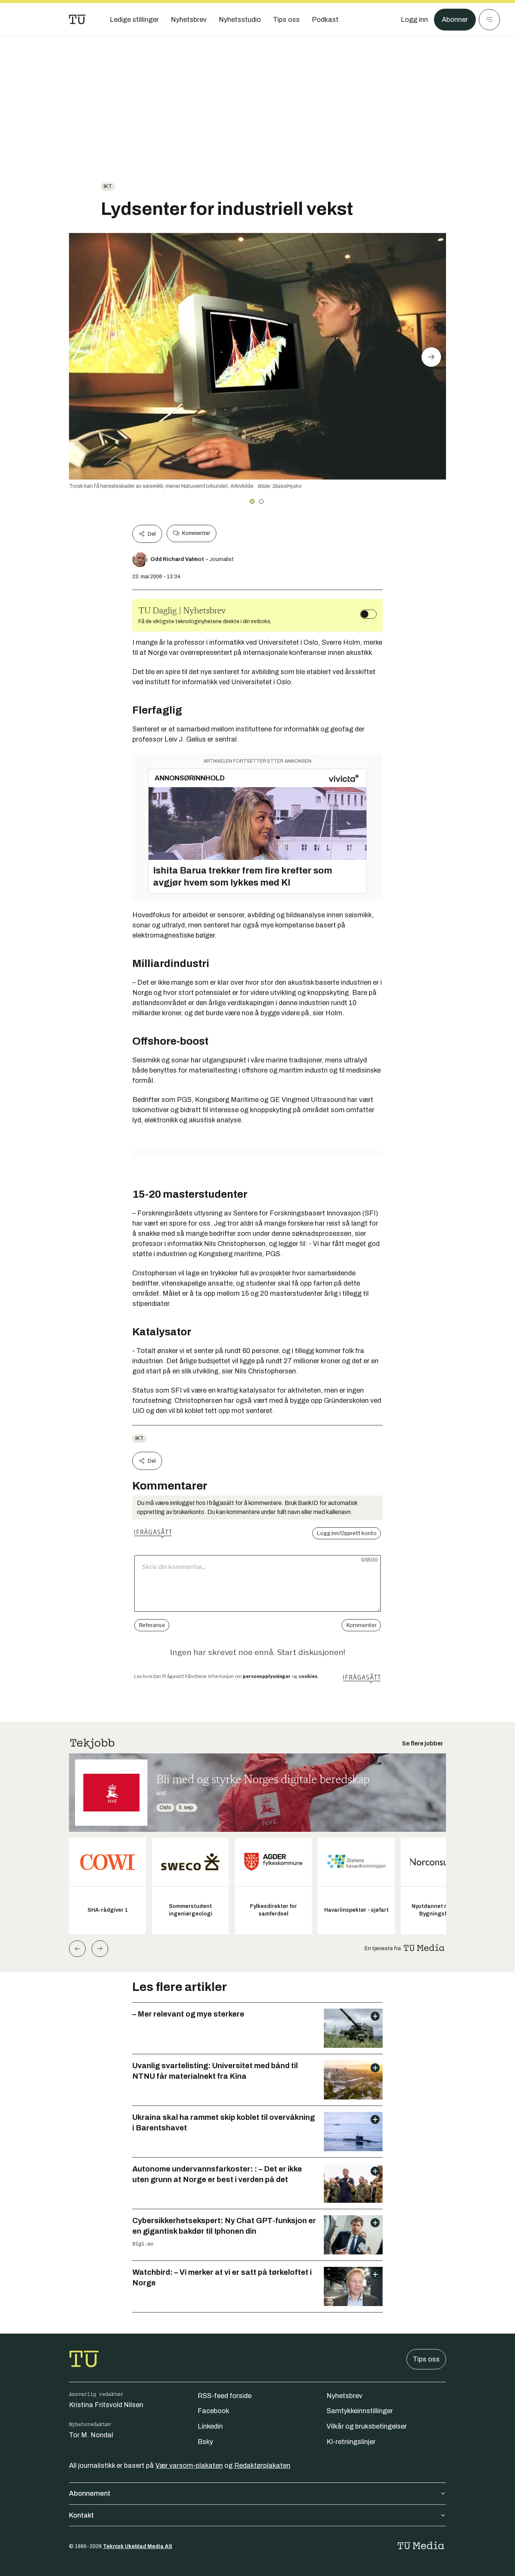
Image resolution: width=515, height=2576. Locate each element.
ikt (108, 186)
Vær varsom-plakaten (189, 2466)
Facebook (213, 2411)
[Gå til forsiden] (77, 20)
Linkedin (210, 2426)
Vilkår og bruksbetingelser (367, 2426)
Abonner (455, 20)
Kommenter (196, 533)
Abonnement (90, 2493)
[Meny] (489, 20)
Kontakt (81, 2515)
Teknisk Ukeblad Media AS (138, 2546)
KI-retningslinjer (351, 2442)
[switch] (368, 614)
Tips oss (426, 2359)
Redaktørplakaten (262, 2466)
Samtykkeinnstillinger (360, 2411)
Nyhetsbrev (344, 2396)
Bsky (205, 2442)
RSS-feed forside (225, 2396)
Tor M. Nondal (91, 2435)
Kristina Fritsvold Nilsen (106, 2405)
